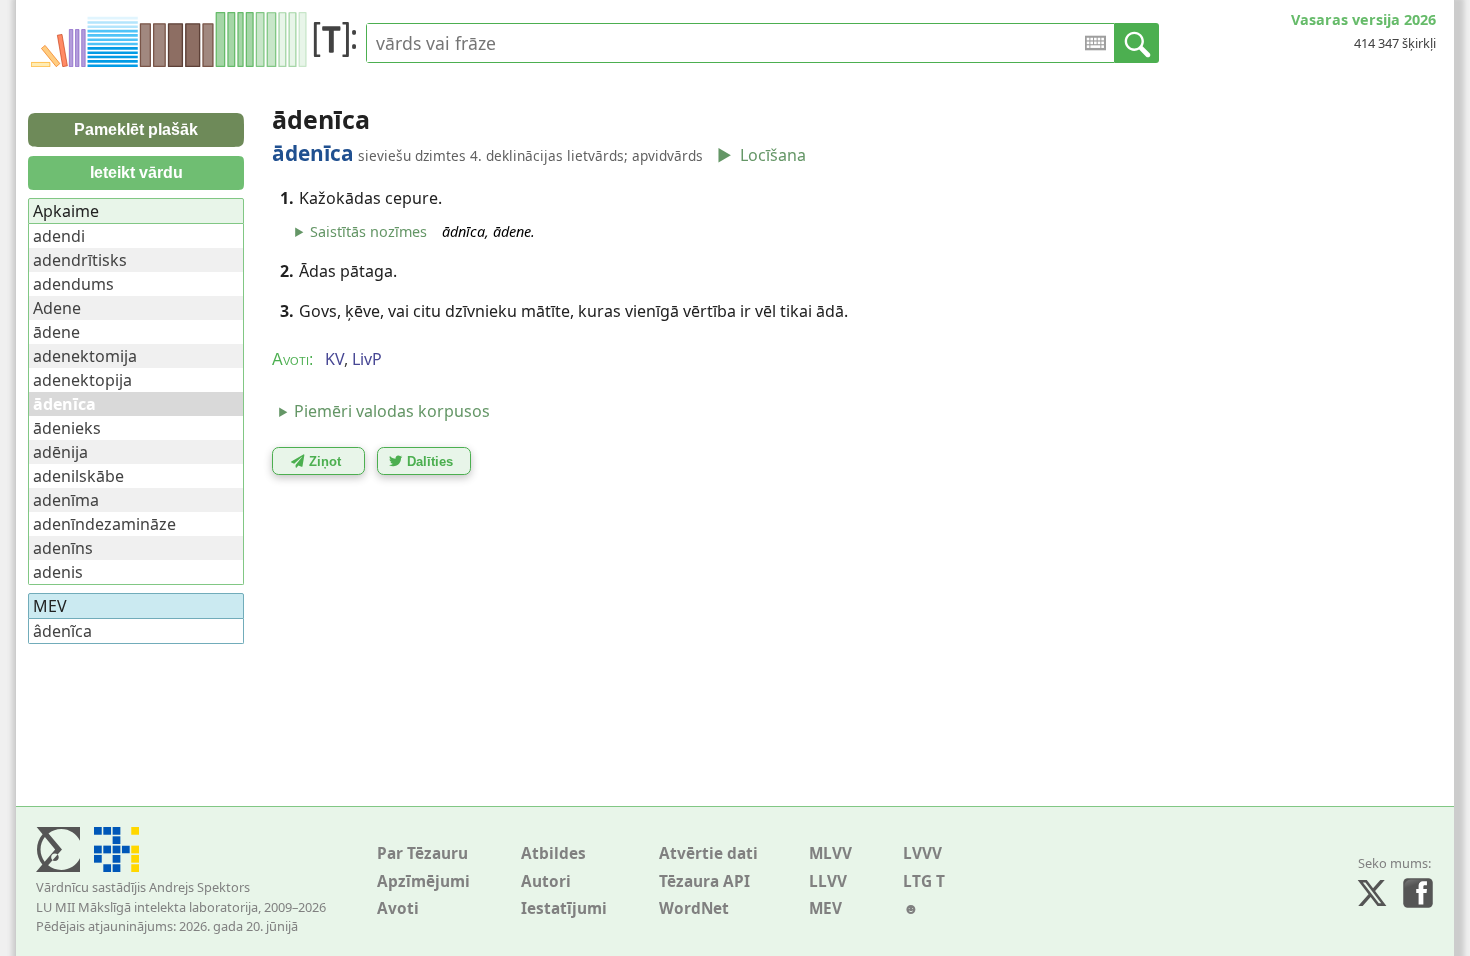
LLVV (828, 881)
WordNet (694, 908)
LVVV (922, 853)
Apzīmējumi (423, 881)
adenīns (63, 548)
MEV (825, 908)
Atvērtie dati (708, 853)
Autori (546, 881)
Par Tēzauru (422, 853)
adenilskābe (78, 476)
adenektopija (82, 380)
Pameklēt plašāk (136, 129)
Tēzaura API (704, 881)
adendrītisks (80, 260)
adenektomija (85, 356)
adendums (73, 284)
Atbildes (553, 853)
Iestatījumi (564, 908)
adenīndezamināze (104, 524)
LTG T (924, 881)
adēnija (60, 452)
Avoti (398, 908)
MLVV (830, 853)
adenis (58, 572)
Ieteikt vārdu (136, 172)
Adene (57, 308)
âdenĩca (62, 631)
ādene (56, 332)
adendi (59, 236)
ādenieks (67, 428)
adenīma (66, 500)
